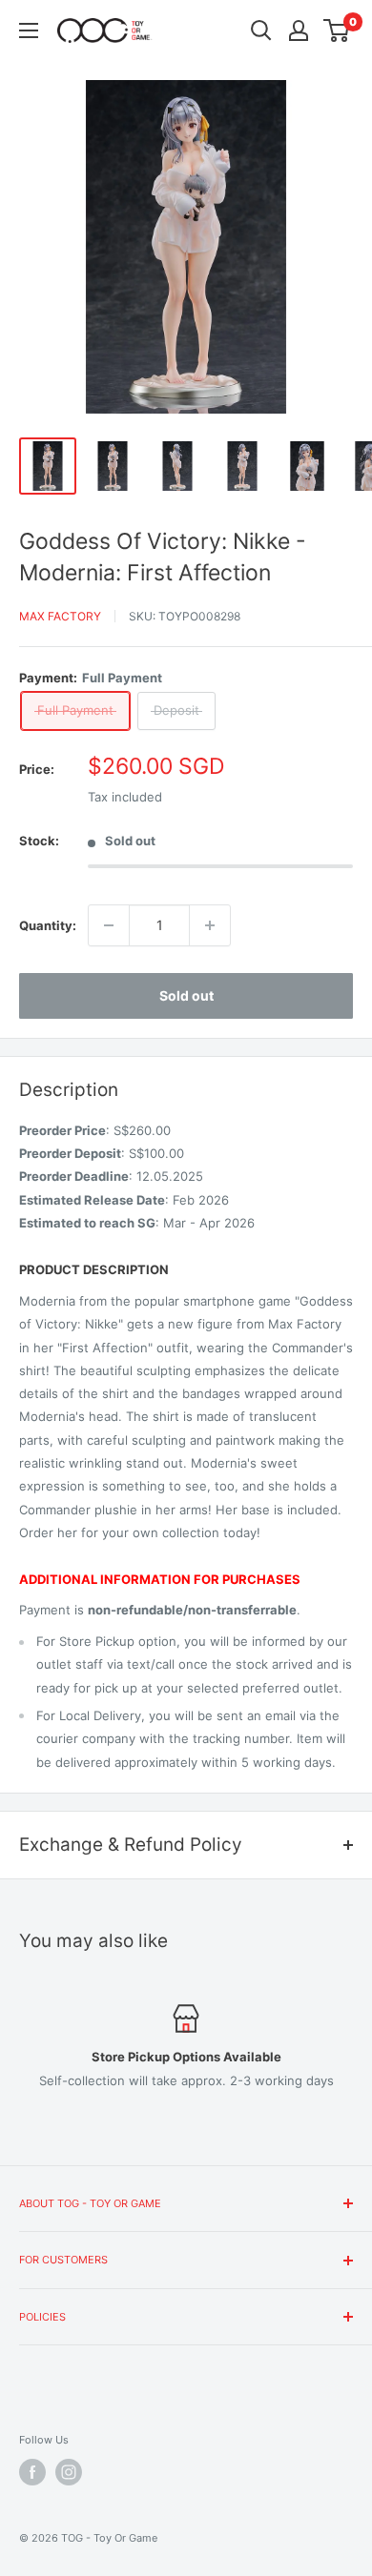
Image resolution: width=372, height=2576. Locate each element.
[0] (337, 30)
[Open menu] (29, 30)
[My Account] (299, 30)
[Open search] (261, 30)
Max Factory (60, 616)
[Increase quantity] (210, 925)
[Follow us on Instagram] (69, 2472)
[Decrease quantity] (109, 925)
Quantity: (48, 925)
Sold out (186, 995)
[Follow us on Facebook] (32, 2472)
